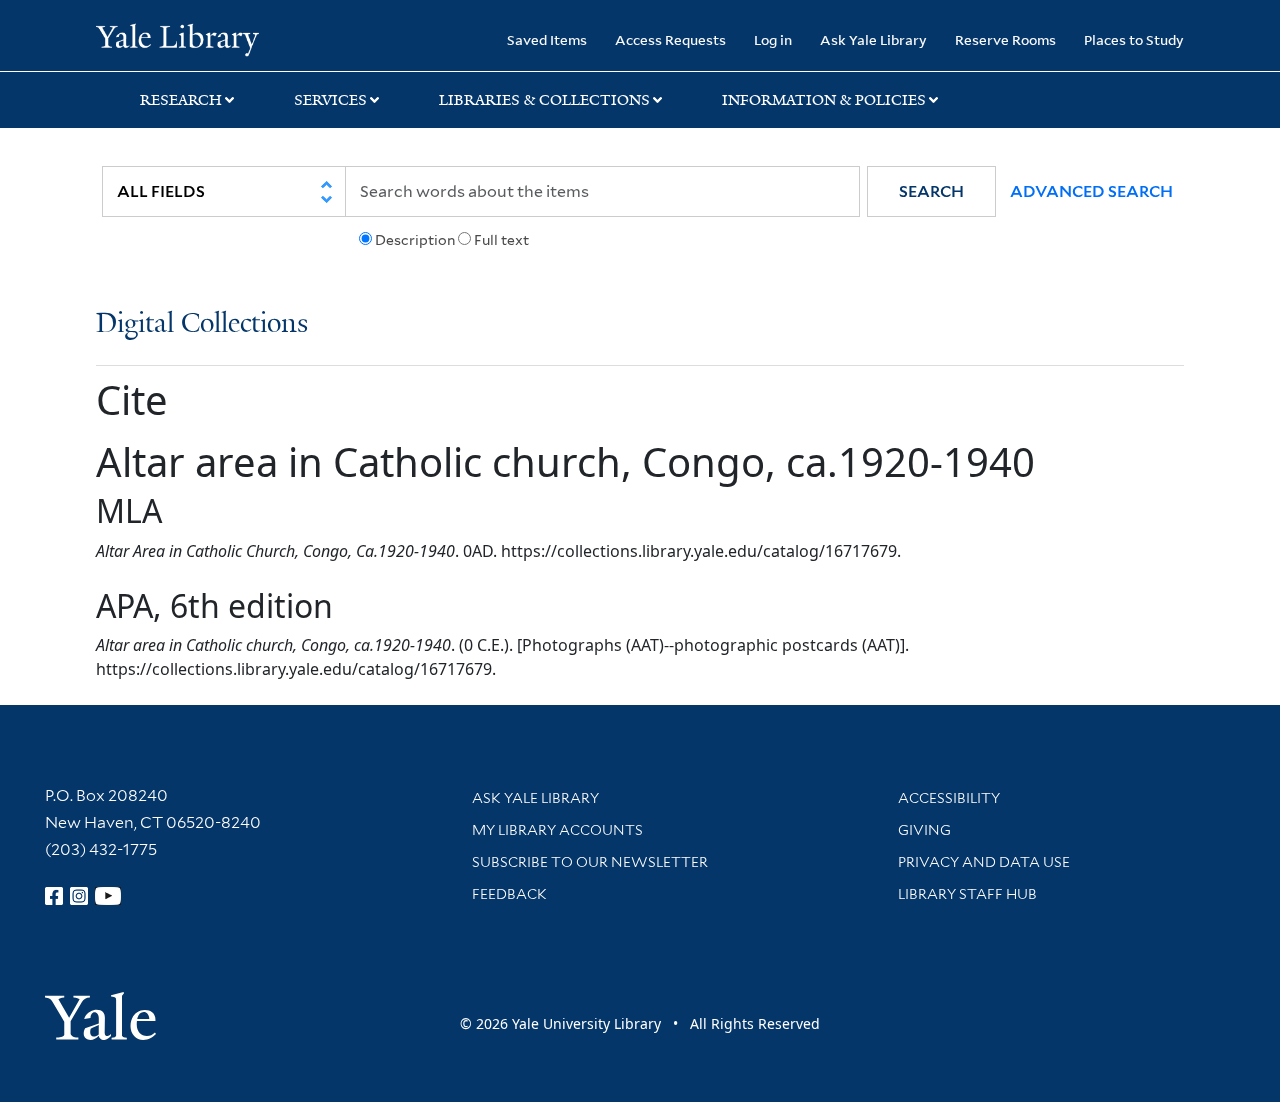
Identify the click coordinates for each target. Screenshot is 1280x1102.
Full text (501, 240)
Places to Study (1134, 39)
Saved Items (547, 39)
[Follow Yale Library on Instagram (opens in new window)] (79, 896)
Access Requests (670, 39)
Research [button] (181, 100)
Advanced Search (1091, 191)
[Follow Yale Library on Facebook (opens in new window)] (54, 896)
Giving (924, 830)
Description (415, 240)
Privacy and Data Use (984, 862)
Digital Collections (202, 324)
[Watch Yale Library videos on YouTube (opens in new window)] (108, 896)
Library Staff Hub (967, 894)
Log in (773, 39)
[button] (931, 191)
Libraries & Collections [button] (544, 100)
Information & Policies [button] (824, 100)
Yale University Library (177, 38)
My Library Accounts (557, 830)
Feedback (509, 894)
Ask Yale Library (873, 39)
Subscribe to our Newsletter (590, 862)
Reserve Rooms (1005, 39)
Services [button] (330, 100)
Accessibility (949, 798)
